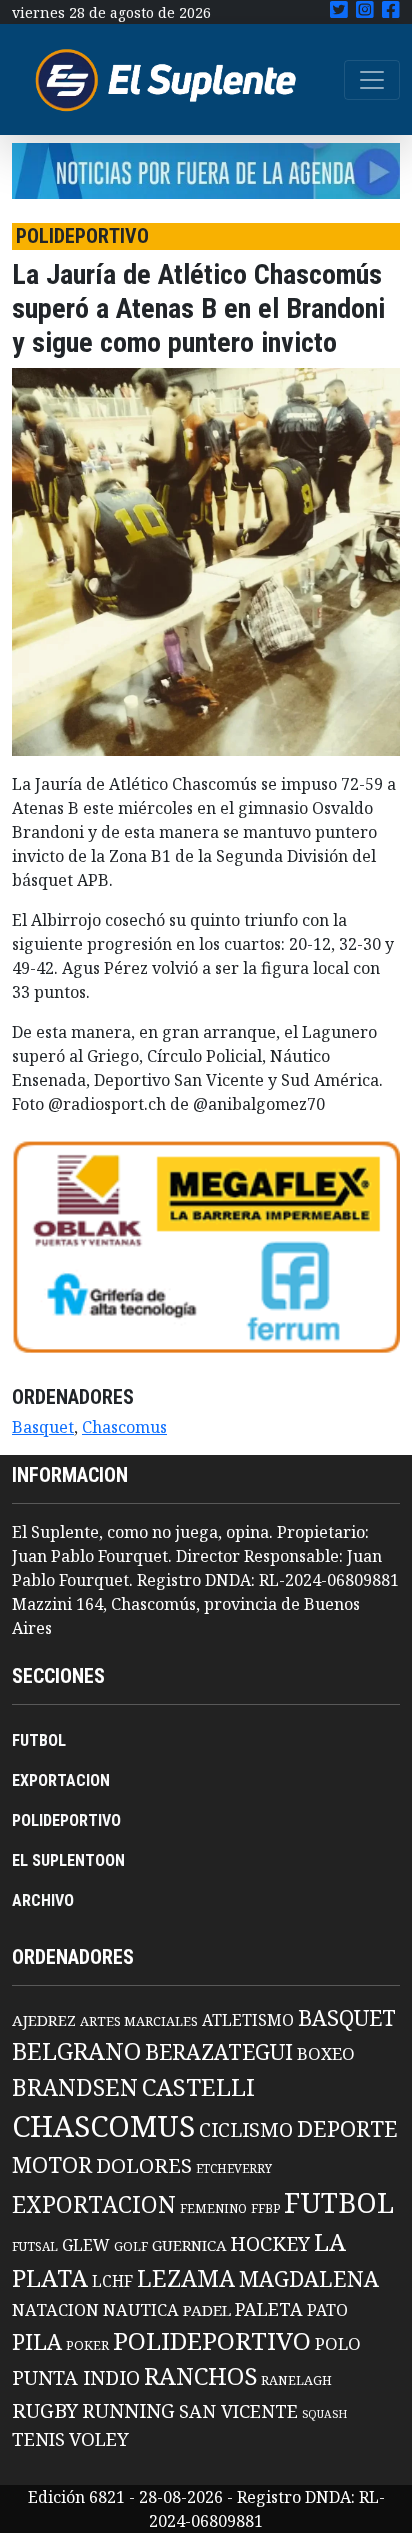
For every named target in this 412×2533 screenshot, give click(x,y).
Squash (324, 2414)
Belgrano (76, 2051)
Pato (327, 2310)
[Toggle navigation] (372, 80)
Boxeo (326, 2053)
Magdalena (309, 2278)
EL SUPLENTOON (68, 1860)
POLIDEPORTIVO (66, 1820)
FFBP (265, 2208)
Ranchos (200, 2376)
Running (128, 2410)
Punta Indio (76, 2377)
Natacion (55, 2309)
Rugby (45, 2410)
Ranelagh (296, 2380)
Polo (338, 2343)
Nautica (141, 2309)
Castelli (198, 2087)
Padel (207, 2310)
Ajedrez (44, 2020)
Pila (37, 2341)
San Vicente (238, 2411)
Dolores (144, 2165)
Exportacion (94, 2204)
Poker (87, 2345)
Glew (86, 2245)
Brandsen (75, 2087)
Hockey (270, 2243)
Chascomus (124, 1427)
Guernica (189, 2245)
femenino (213, 2208)
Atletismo (248, 2020)
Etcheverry (234, 2168)
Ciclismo (246, 2129)
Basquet (43, 1427)
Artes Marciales (139, 2021)
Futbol (339, 2202)
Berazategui (219, 2051)
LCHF (112, 2281)
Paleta (269, 2309)
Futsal (35, 2246)
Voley (99, 2438)
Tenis (38, 2438)
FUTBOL (39, 1740)
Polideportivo (212, 2340)
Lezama (186, 2278)
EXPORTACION (61, 1780)
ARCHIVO (43, 1900)
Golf (131, 2246)
